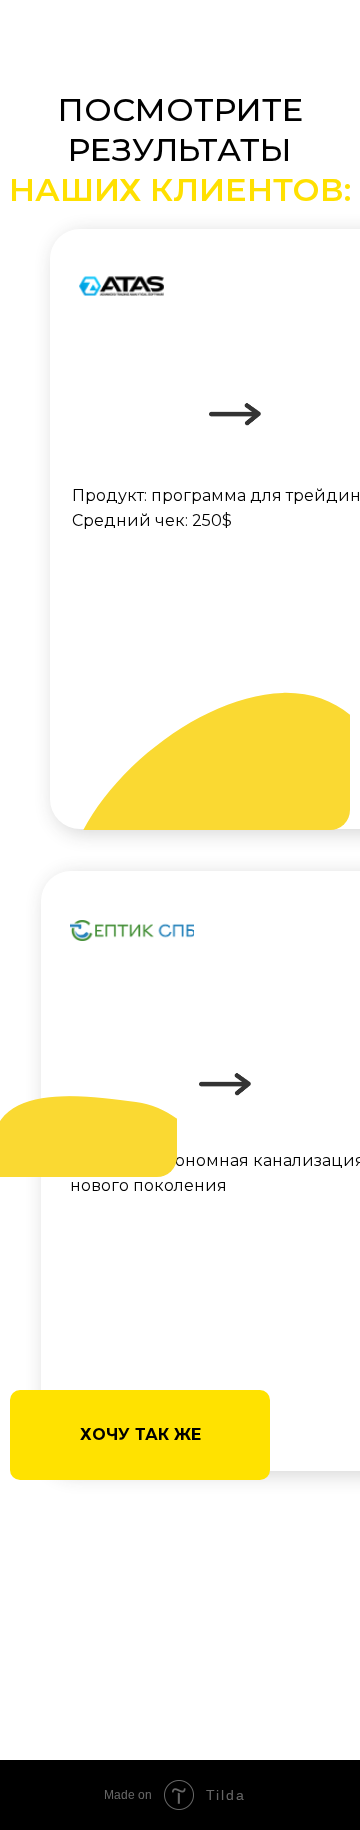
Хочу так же (140, 1434)
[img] (132, 930)
